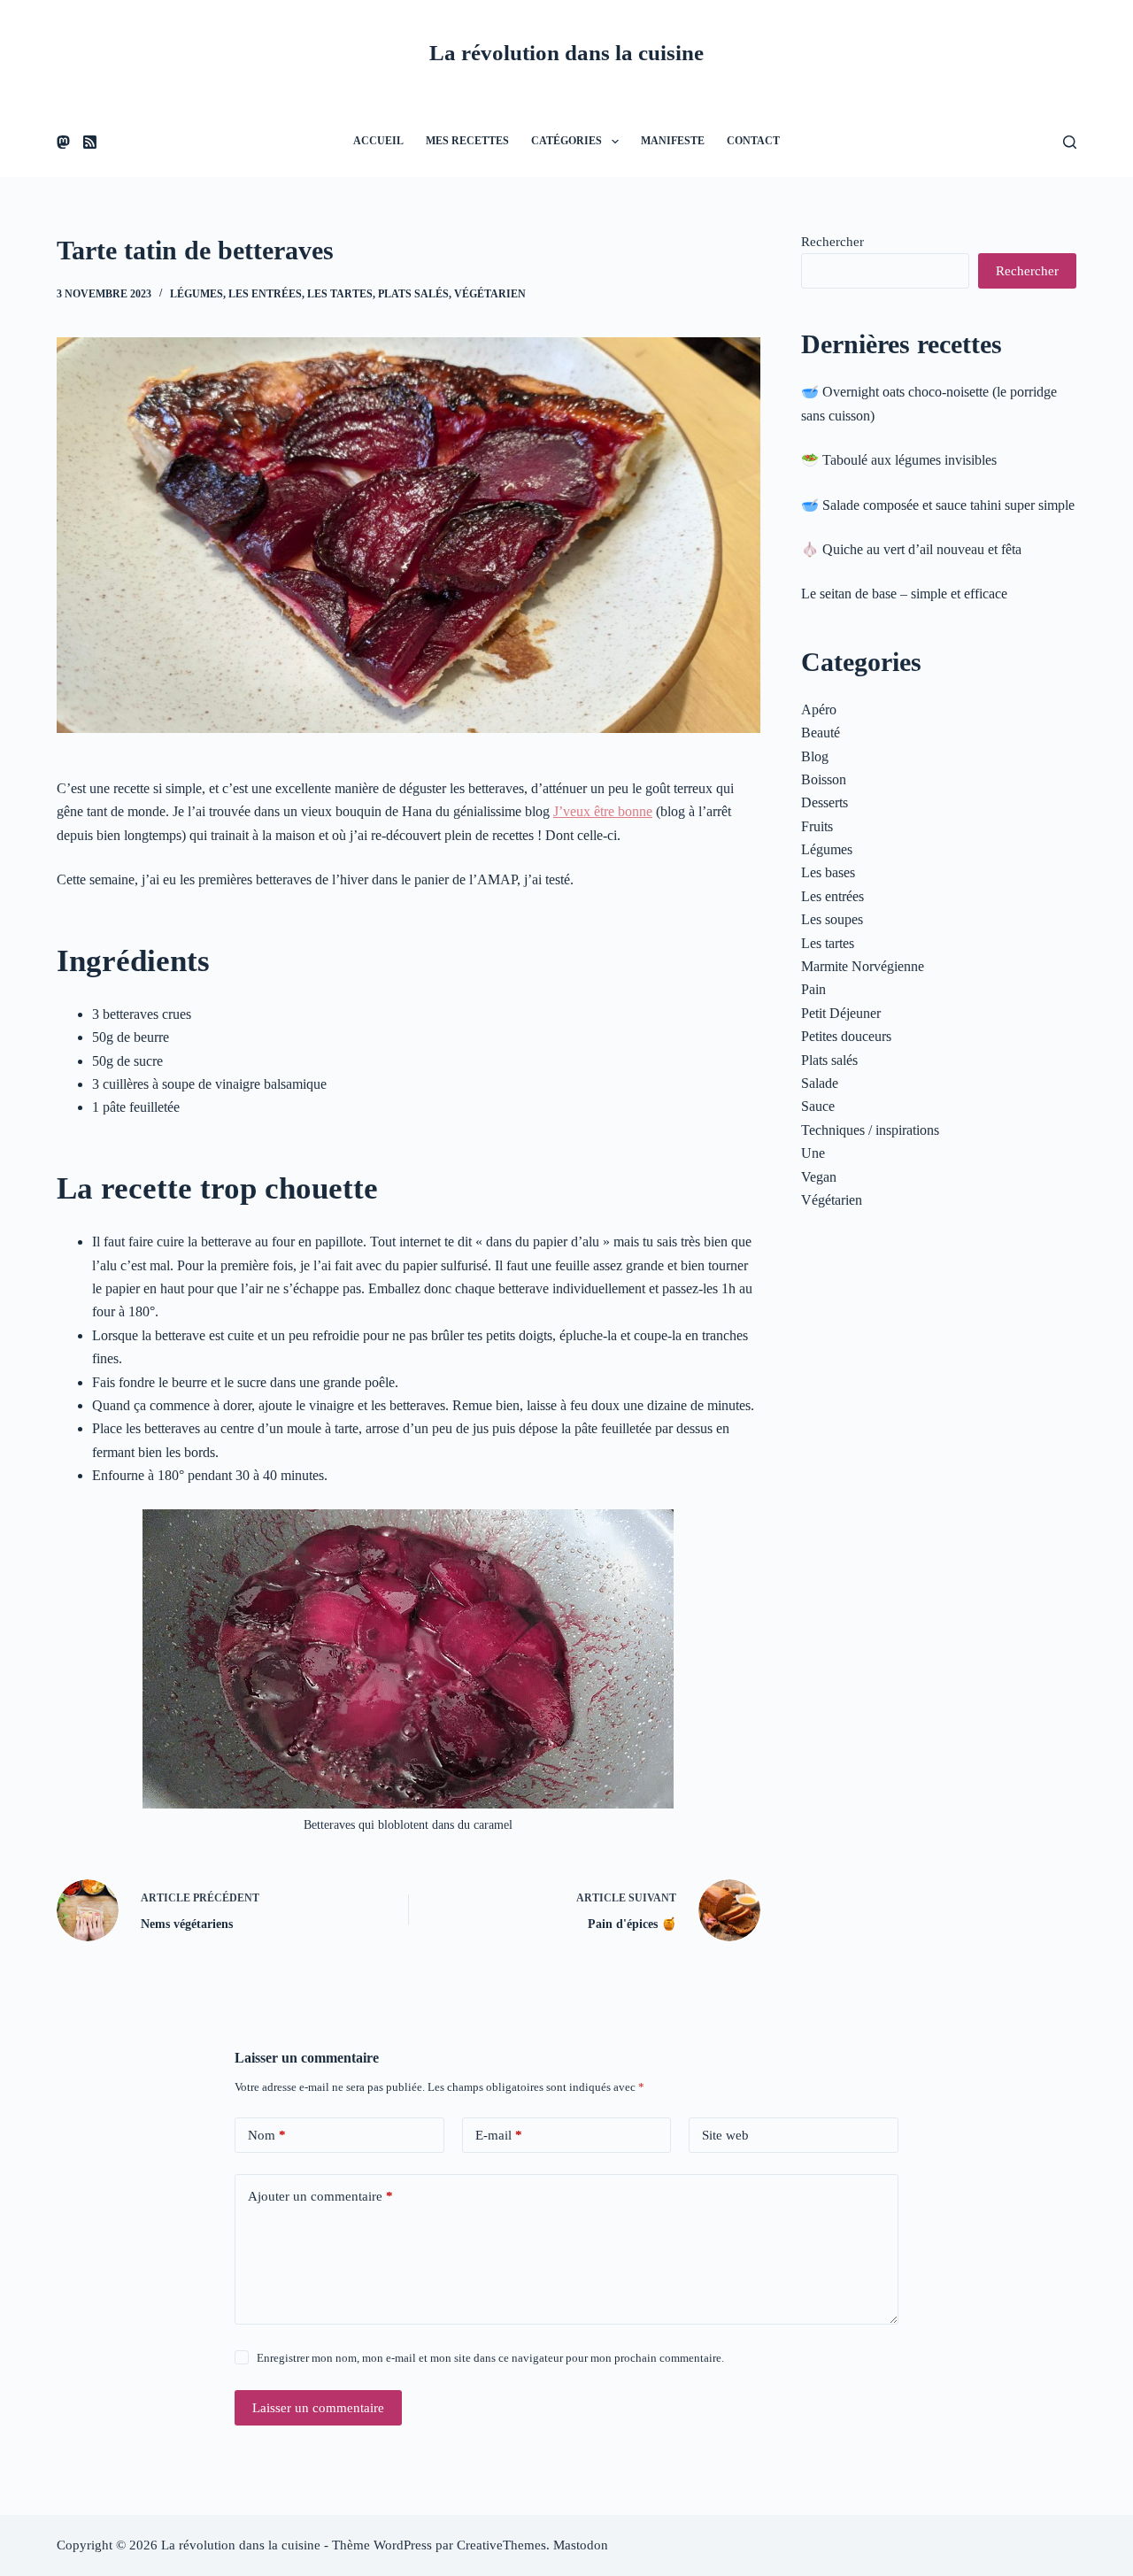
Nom (267, 2135)
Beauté (821, 733)
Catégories (566, 141)
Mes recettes (467, 141)
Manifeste (673, 141)
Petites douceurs (846, 1036)
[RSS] (90, 142)
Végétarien (490, 294)
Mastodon (581, 2545)
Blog (815, 756)
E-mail (499, 2135)
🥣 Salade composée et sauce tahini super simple (938, 505)
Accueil (378, 141)
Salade (820, 1083)
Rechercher (832, 242)
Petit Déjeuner (841, 1013)
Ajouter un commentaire (320, 2196)
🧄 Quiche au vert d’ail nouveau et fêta (911, 549)
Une (813, 1153)
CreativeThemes (501, 2545)
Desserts (825, 802)
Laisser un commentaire (318, 2408)
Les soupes (832, 919)
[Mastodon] (63, 142)
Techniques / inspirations (870, 1130)
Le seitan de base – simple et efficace (904, 594)
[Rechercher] (1070, 142)
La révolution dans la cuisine (566, 53)
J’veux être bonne (603, 811)
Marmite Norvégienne (863, 966)
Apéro (819, 710)
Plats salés (413, 294)
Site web (725, 2135)
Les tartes (340, 294)
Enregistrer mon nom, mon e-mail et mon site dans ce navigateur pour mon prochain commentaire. (490, 2358)
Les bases (828, 872)
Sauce (818, 1106)
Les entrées (265, 294)
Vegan (819, 1177)
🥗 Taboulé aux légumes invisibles (899, 460)
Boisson (824, 779)
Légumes (197, 294)
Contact (753, 141)
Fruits (817, 826)
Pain (813, 989)
